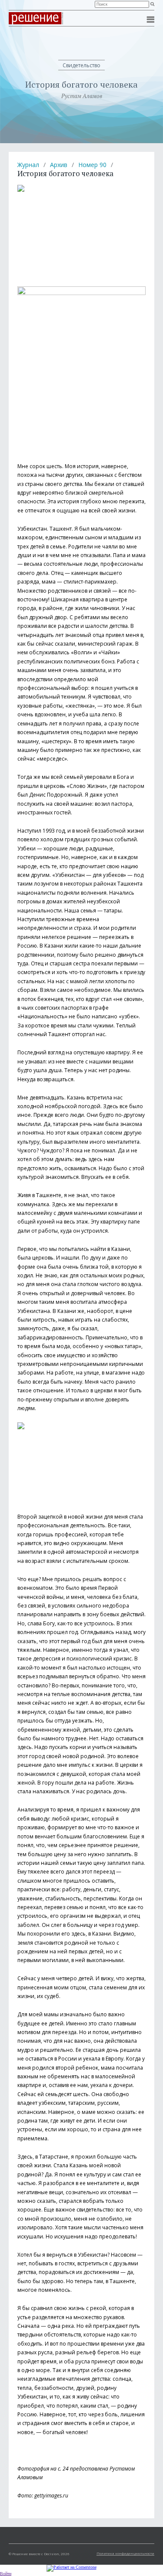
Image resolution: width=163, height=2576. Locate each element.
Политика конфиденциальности (125, 2553)
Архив (59, 165)
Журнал (28, 165)
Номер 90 (92, 165)
